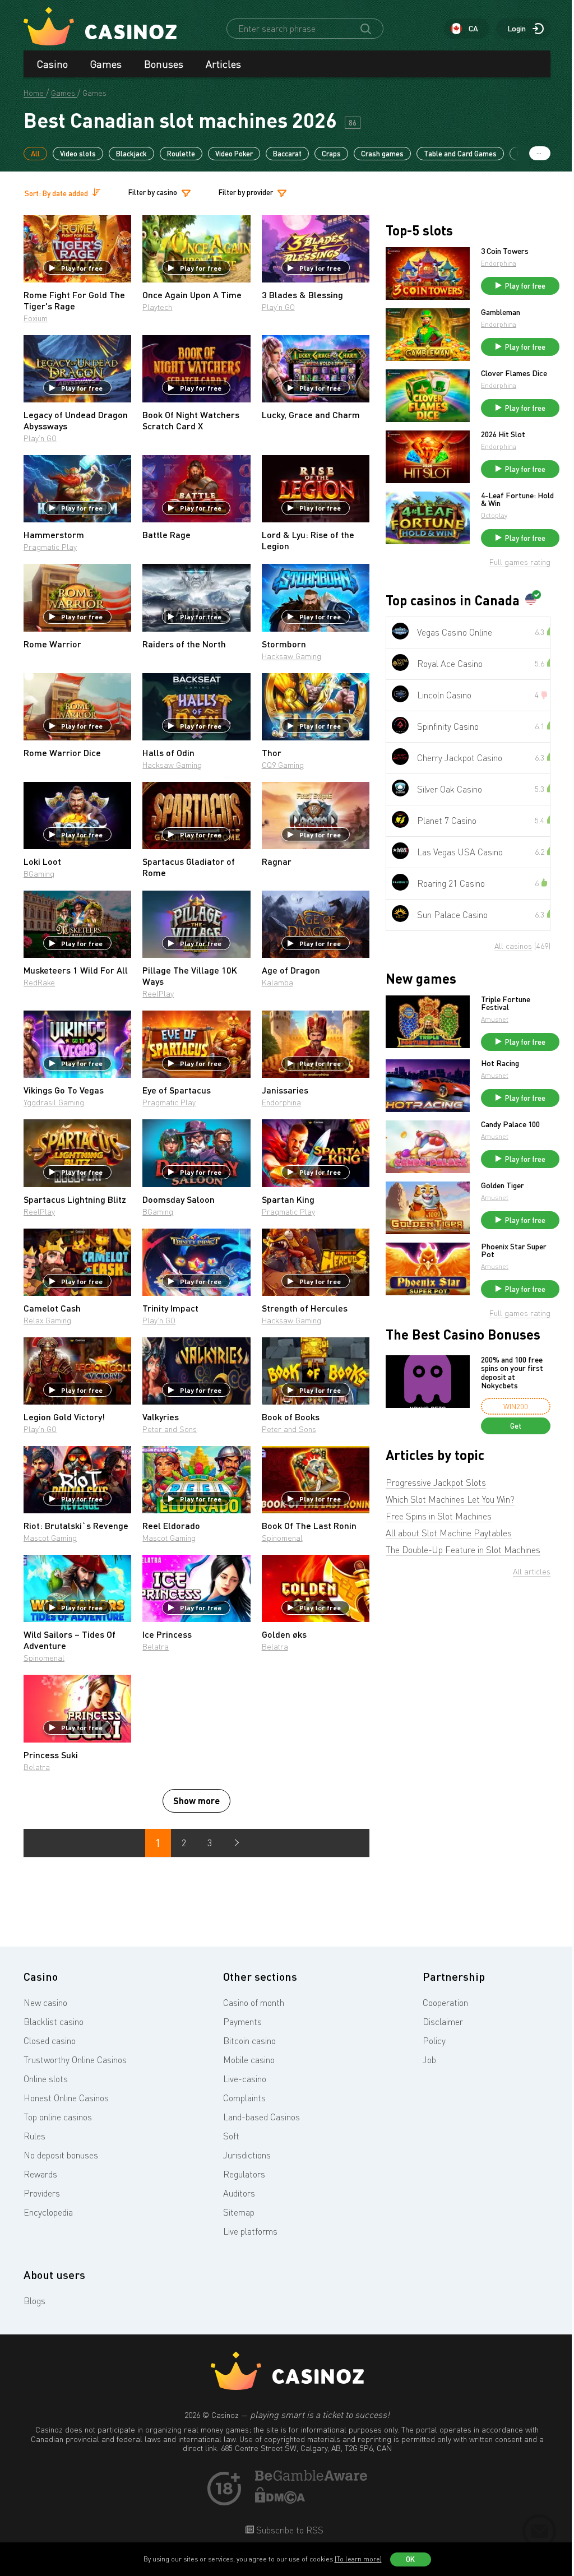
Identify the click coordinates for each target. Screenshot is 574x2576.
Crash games (382, 154)
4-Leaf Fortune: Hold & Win (517, 499)
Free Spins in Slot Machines (439, 1516)
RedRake (39, 982)
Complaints (244, 2098)
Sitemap (239, 2212)
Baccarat (287, 154)
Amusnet (495, 1019)
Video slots (78, 154)
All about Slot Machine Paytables (449, 1533)
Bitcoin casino (249, 2041)
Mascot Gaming (50, 1538)
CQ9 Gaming (283, 765)
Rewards (40, 2174)
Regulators (244, 2174)
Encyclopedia (48, 2212)
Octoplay (494, 515)
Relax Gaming (47, 1320)
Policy (434, 2041)
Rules (34, 2136)
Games (106, 64)
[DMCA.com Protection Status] (280, 2500)
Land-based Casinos (261, 2117)
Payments (242, 2022)
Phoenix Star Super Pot (514, 1250)
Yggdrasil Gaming (54, 1102)
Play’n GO (278, 307)
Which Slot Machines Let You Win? (450, 1499)
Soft (231, 2136)
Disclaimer (443, 2022)
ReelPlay (158, 993)
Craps (331, 154)
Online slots (46, 2079)
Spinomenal (282, 1538)
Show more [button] (196, 1801)
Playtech (157, 307)
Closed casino (50, 2041)
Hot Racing (500, 1063)
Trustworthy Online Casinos (75, 2060)
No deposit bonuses (61, 2155)
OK (410, 2559)
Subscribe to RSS (289, 2530)
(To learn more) (358, 2559)
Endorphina (281, 1102)
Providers (42, 2193)
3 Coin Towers (505, 251)
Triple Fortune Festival (506, 1003)
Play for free (82, 268)
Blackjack (131, 154)
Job (429, 2060)
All (35, 154)
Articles (223, 64)
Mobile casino (249, 2060)
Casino (52, 64)
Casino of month (254, 2003)
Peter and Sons (170, 1429)
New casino (45, 2003)
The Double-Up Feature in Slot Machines (463, 1550)
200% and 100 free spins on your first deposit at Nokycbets (512, 1373)
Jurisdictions (247, 2155)
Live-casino (245, 2079)
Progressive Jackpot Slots (436, 1482)
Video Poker (234, 154)
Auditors (239, 2193)
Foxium (36, 318)
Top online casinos (58, 2117)
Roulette (181, 154)
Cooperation (445, 2003)
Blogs (34, 2301)
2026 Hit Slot (503, 434)
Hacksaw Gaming (291, 656)
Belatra (156, 1646)
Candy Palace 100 (510, 1124)
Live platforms (250, 2231)
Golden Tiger (503, 1185)
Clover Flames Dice (514, 373)
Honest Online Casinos (66, 2098)
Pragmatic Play (50, 547)
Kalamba (277, 982)
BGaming (39, 874)
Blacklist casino (54, 2022)
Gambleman (501, 312)
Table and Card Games (460, 154)
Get (516, 1426)
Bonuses (164, 64)
